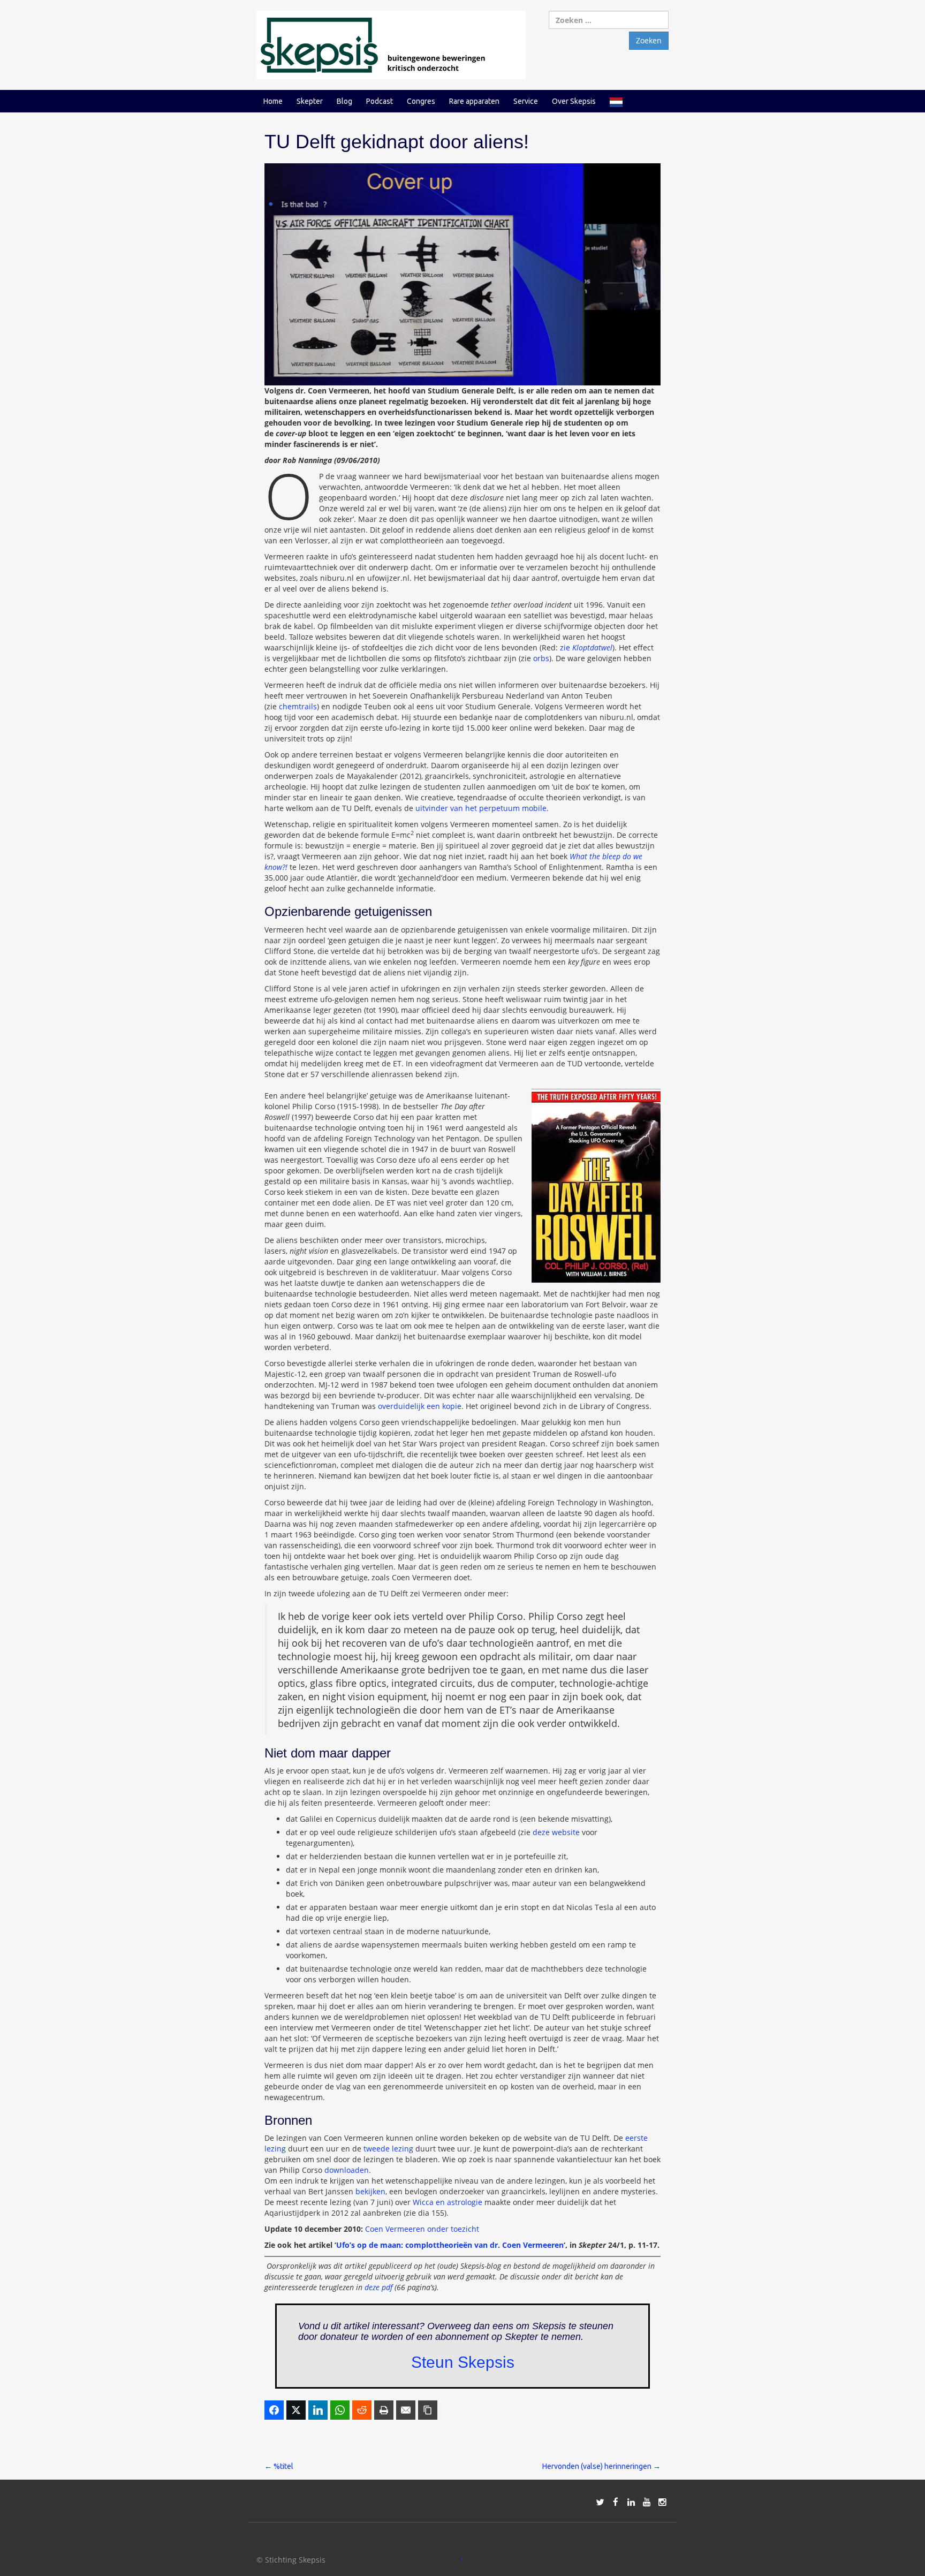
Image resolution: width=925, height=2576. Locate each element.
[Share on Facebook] (274, 2410)
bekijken (370, 2191)
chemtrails (298, 706)
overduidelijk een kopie (420, 1406)
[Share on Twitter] (296, 2410)
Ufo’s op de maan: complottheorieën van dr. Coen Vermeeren (450, 2245)
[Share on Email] (406, 2410)
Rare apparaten (474, 101)
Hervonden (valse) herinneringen (601, 2466)
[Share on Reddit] (362, 2410)
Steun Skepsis (463, 2362)
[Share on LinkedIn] (318, 2410)
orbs (541, 658)
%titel (279, 2466)
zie (586, 647)
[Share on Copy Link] (428, 2410)
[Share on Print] (384, 2410)
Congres (421, 101)
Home (273, 101)
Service (526, 101)
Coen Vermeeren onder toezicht (422, 2229)
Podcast (380, 101)
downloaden (347, 2170)
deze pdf (378, 2287)
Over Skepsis (574, 101)
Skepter (310, 101)
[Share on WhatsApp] (340, 2410)
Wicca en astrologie (448, 2202)
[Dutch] (616, 101)
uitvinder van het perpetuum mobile (481, 808)
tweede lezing (388, 2149)
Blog (344, 101)
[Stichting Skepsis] (391, 44)
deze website (556, 1832)
